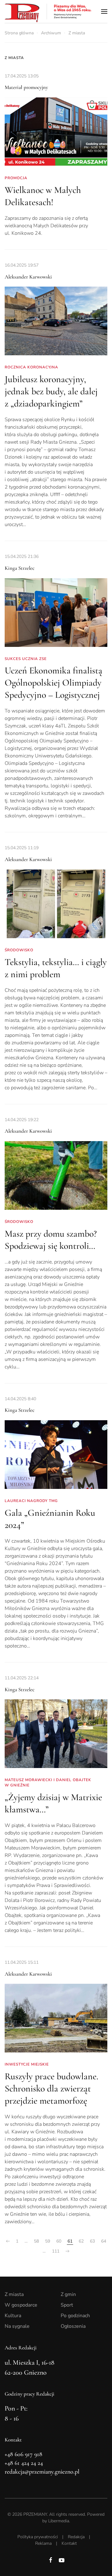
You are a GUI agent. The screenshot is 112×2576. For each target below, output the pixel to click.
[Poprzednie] (8, 2241)
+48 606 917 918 (23, 2454)
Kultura (13, 2316)
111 (56, 2251)
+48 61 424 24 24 (24, 2463)
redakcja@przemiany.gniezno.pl (42, 2472)
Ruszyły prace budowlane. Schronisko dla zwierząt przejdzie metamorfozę (51, 2088)
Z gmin (68, 2294)
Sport (67, 2305)
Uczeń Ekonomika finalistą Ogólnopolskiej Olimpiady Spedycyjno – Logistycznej (54, 683)
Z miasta (14, 58)
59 (48, 2241)
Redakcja (76, 2537)
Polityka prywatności (38, 2537)
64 (104, 2241)
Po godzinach (75, 2316)
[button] (104, 11)
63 (92, 2241)
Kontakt (69, 2543)
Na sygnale (17, 2326)
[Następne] (68, 2251)
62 (81, 2241)
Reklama (43, 2543)
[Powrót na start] (48, 11)
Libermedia (59, 2521)
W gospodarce (21, 2305)
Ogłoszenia (73, 2326)
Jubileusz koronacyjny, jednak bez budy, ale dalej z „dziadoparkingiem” (51, 391)
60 (59, 2241)
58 (36, 2241)
